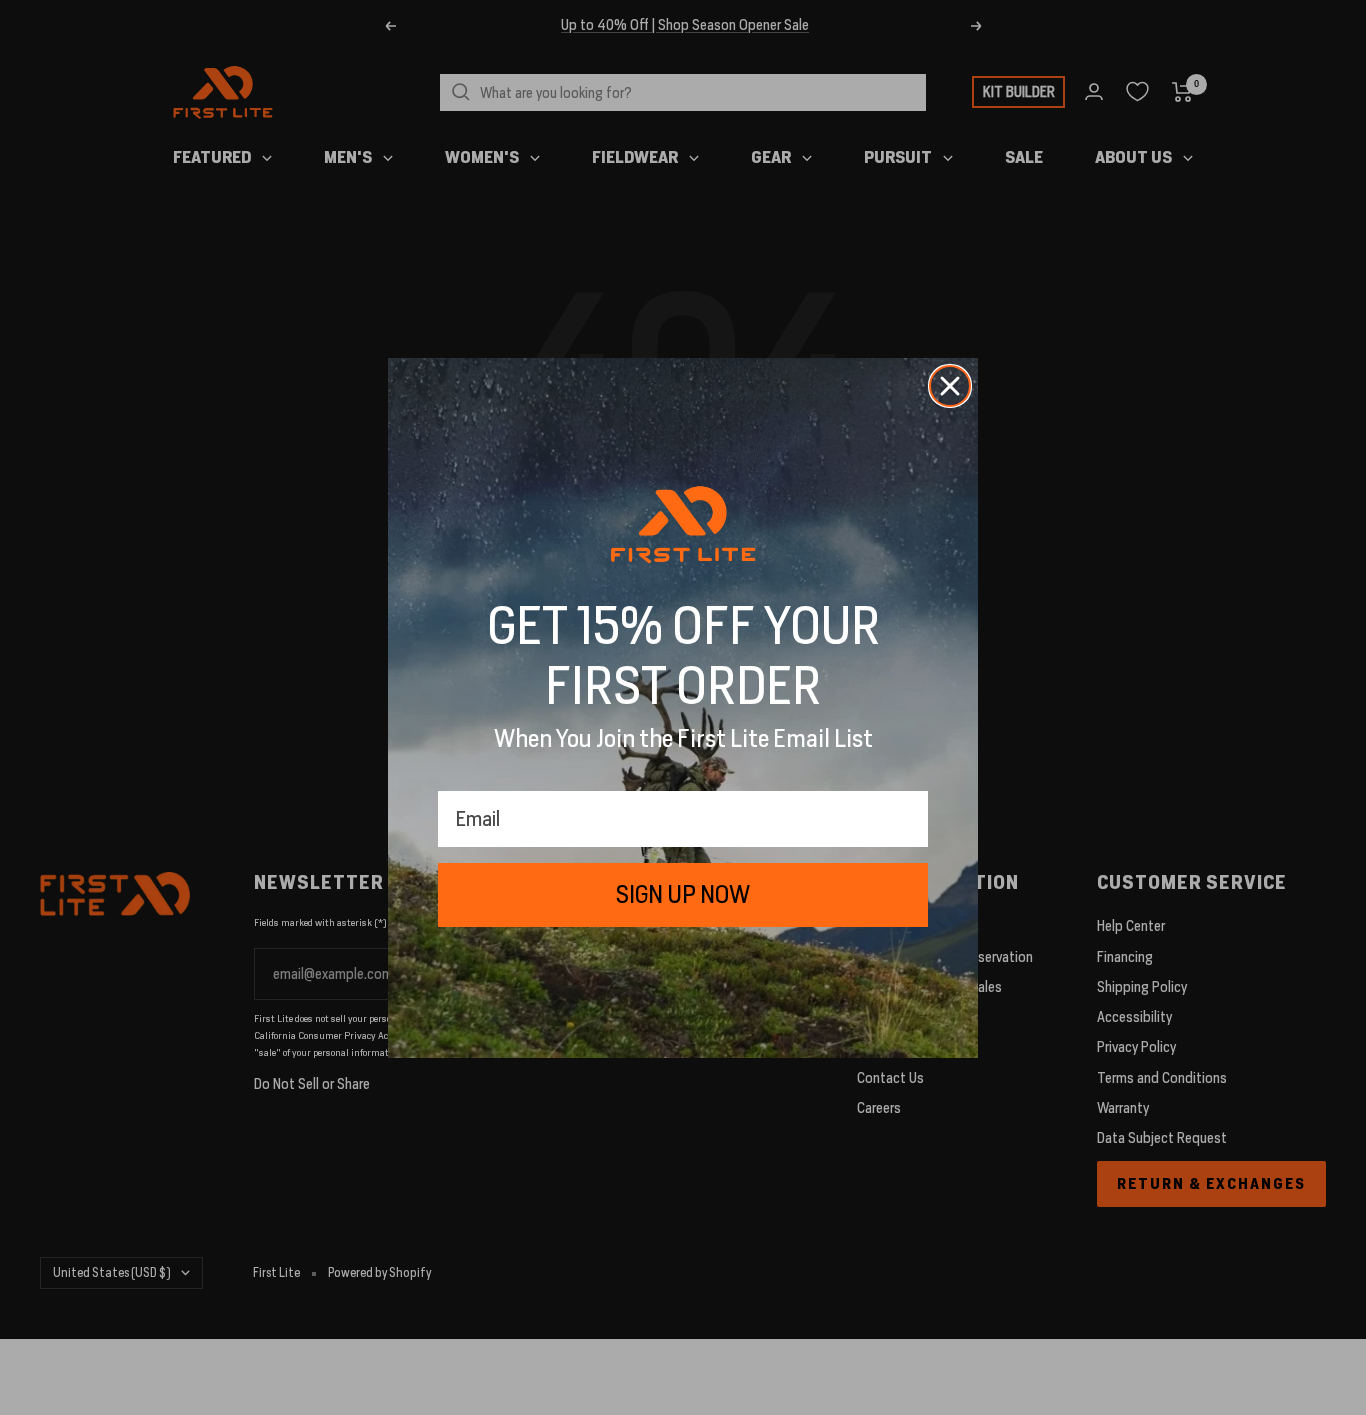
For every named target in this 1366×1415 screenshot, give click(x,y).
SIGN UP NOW (683, 894)
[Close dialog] (950, 386)
